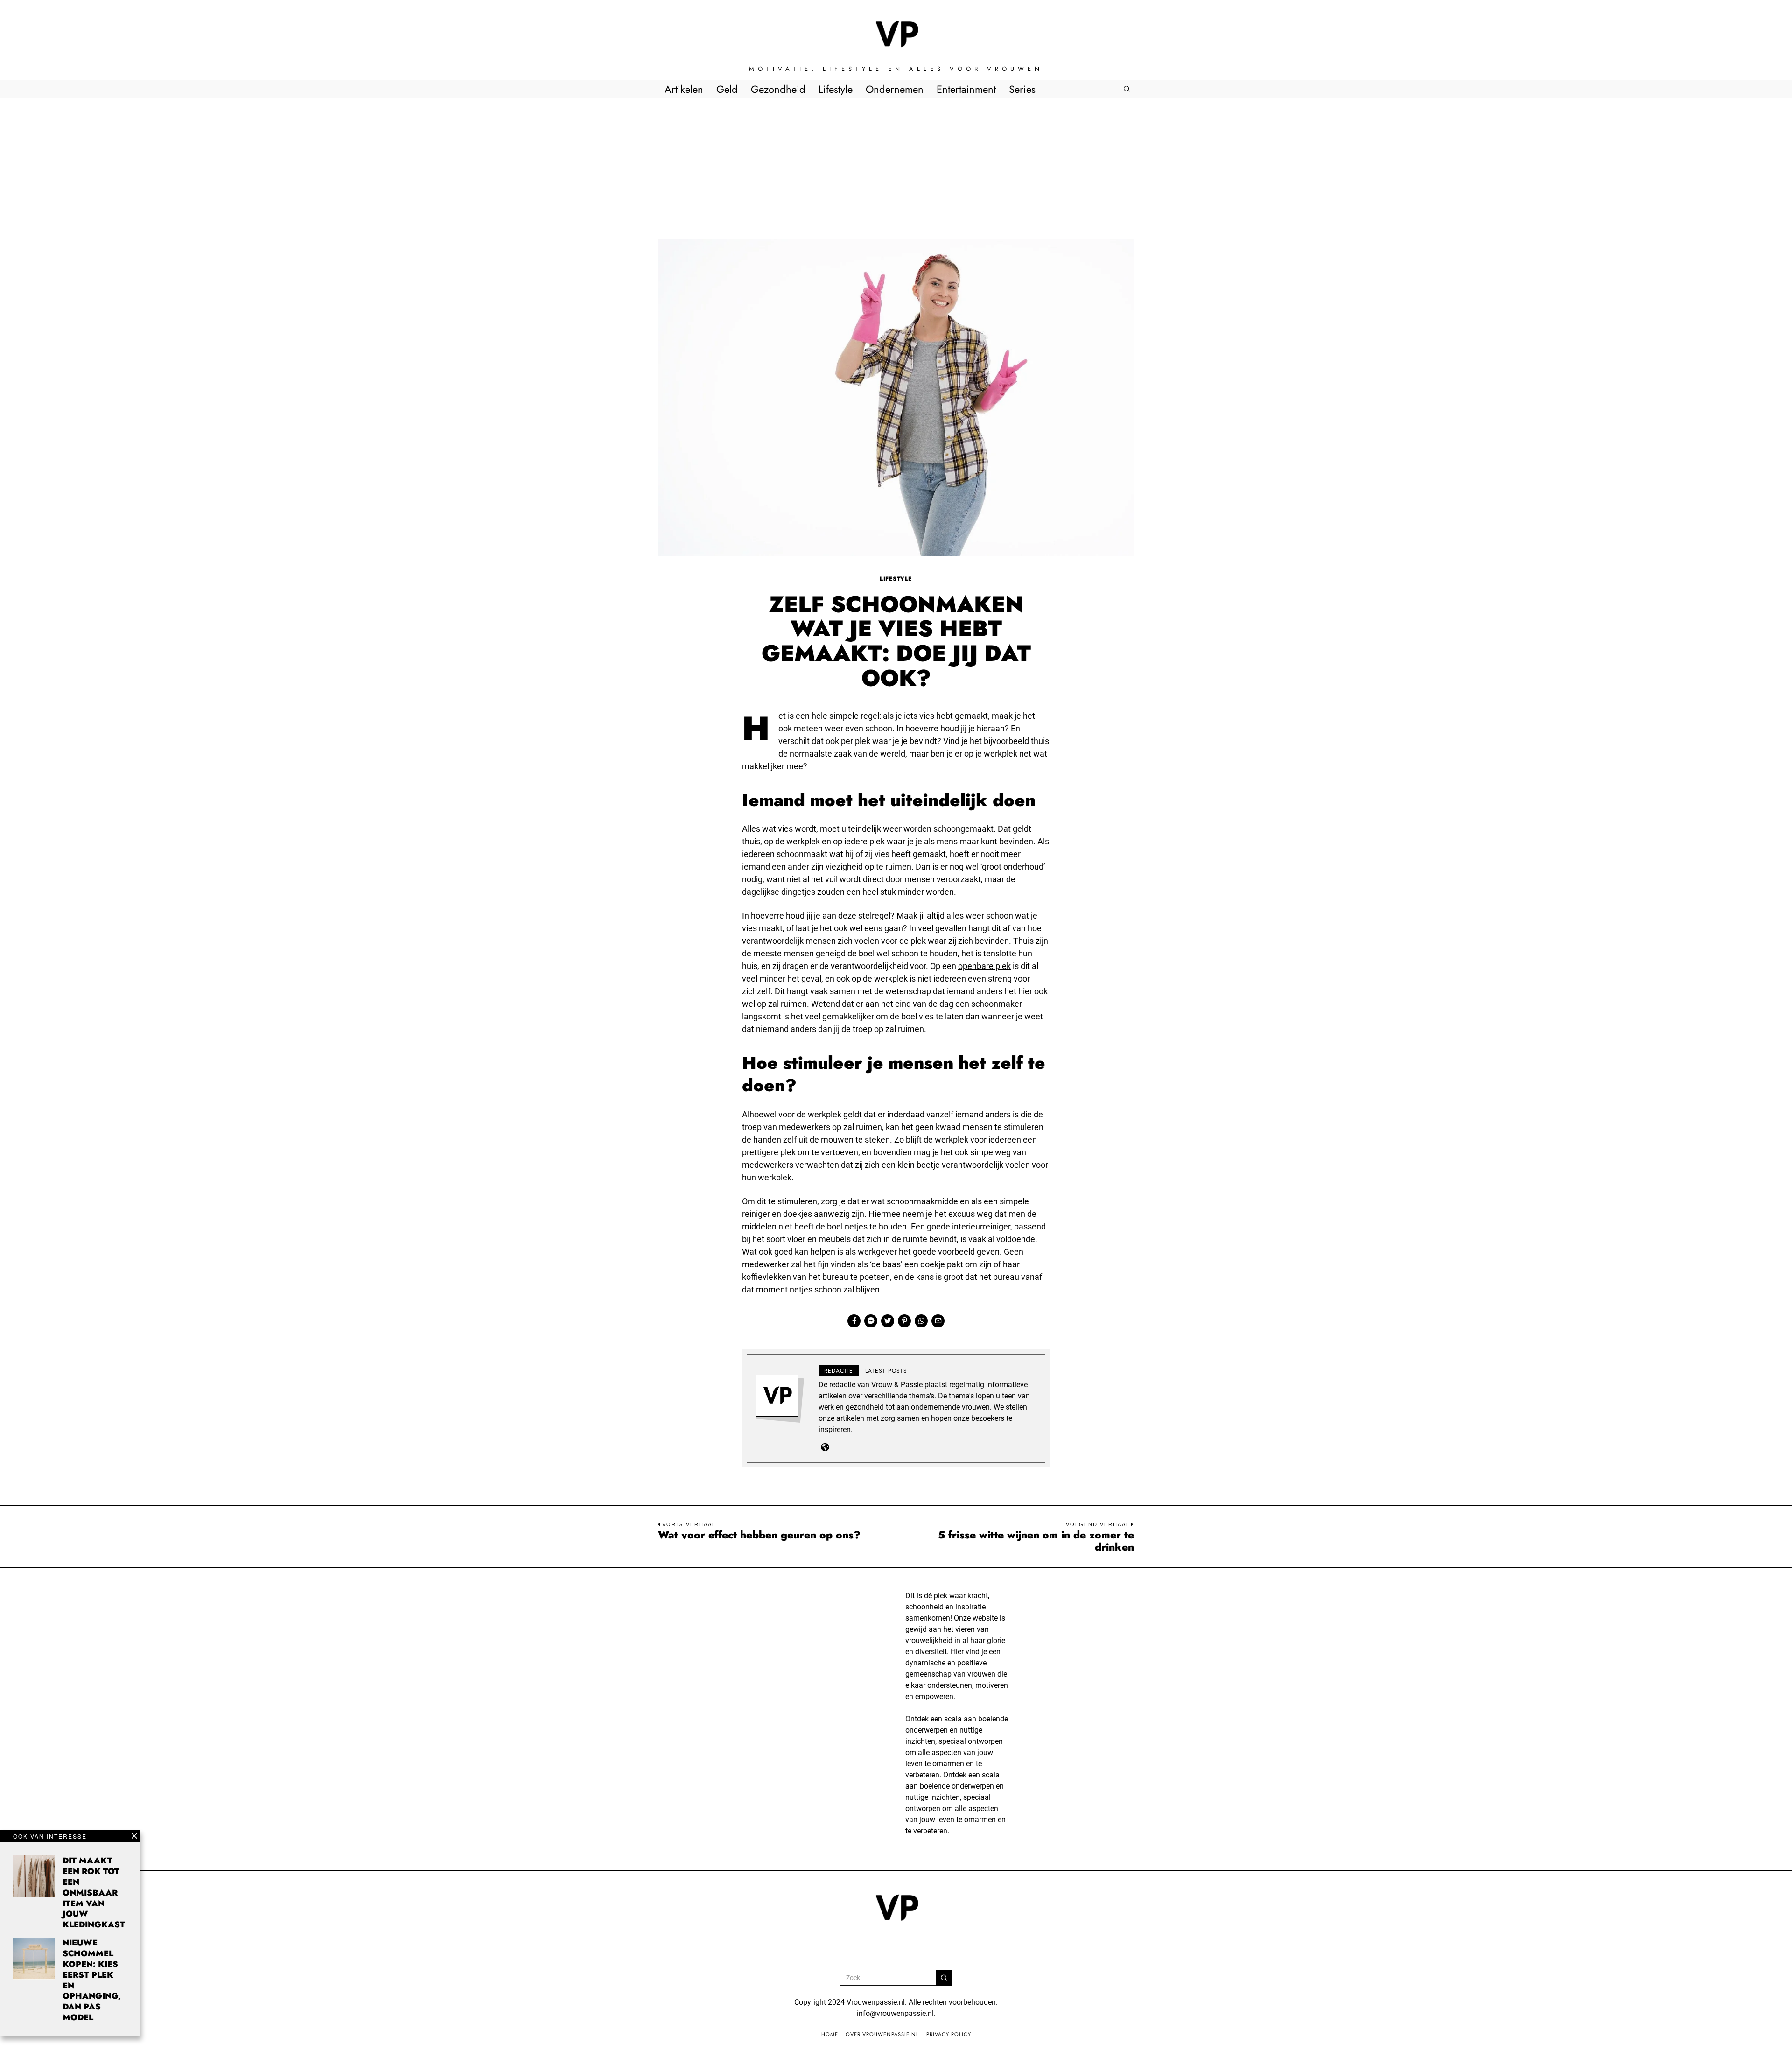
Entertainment (966, 89)
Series (1022, 89)
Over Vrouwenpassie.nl (882, 2034)
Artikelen (684, 89)
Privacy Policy (949, 2034)
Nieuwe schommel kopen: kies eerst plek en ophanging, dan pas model (92, 1980)
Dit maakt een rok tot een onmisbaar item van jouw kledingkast (94, 1892)
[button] (944, 1978)
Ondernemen (895, 89)
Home (830, 2034)
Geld (727, 89)
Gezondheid (778, 89)
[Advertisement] (896, 168)
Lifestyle (836, 89)
